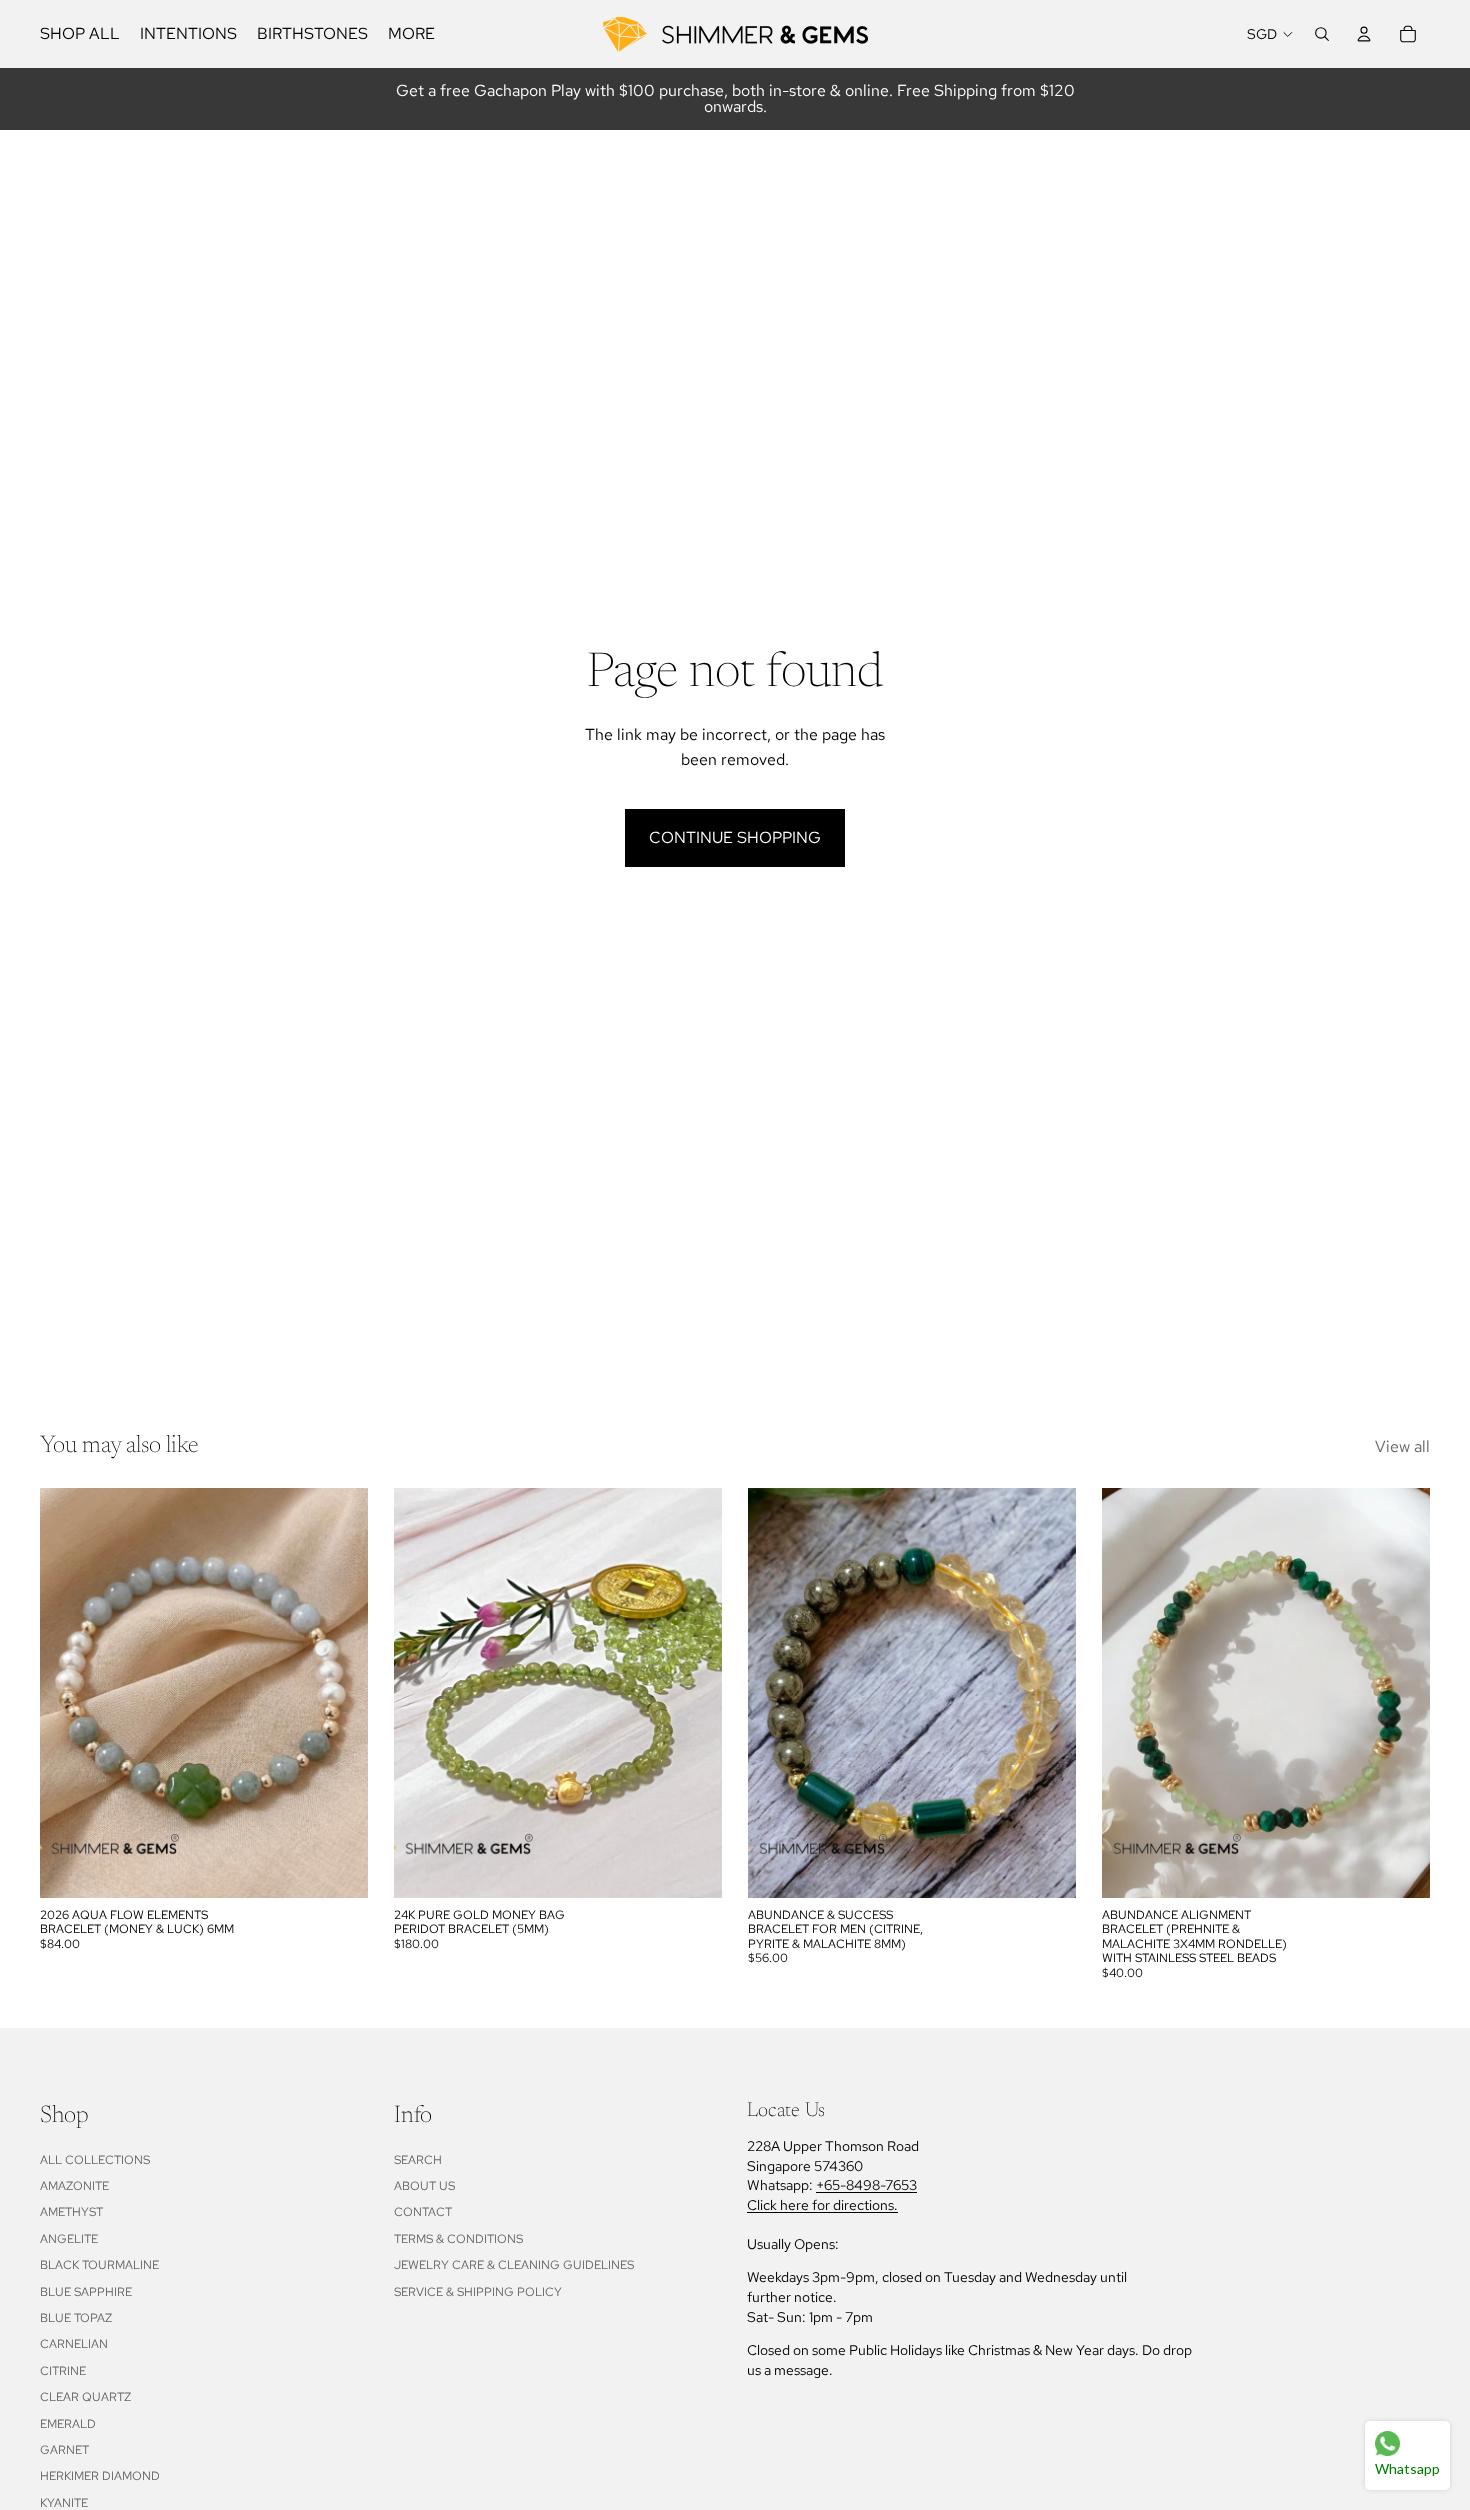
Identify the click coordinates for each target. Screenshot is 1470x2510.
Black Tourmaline (99, 2265)
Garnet (64, 2450)
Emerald (68, 2424)
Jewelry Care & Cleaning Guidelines (514, 2265)
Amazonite (74, 2186)
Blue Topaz (76, 2318)
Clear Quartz (85, 2397)
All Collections (95, 2160)
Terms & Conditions (458, 2239)
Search (418, 2160)
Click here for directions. (822, 2205)
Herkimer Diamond (100, 2476)
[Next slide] (338, 1693)
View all (1402, 1446)
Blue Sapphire (86, 2292)
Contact (423, 2212)
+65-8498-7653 (866, 2185)
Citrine (63, 2371)
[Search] (1322, 34)
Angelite (69, 2239)
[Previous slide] (70, 1693)
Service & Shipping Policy (478, 2292)
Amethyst (71, 2212)
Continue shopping (735, 837)
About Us (424, 2186)
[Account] (1364, 34)
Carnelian (74, 2344)
